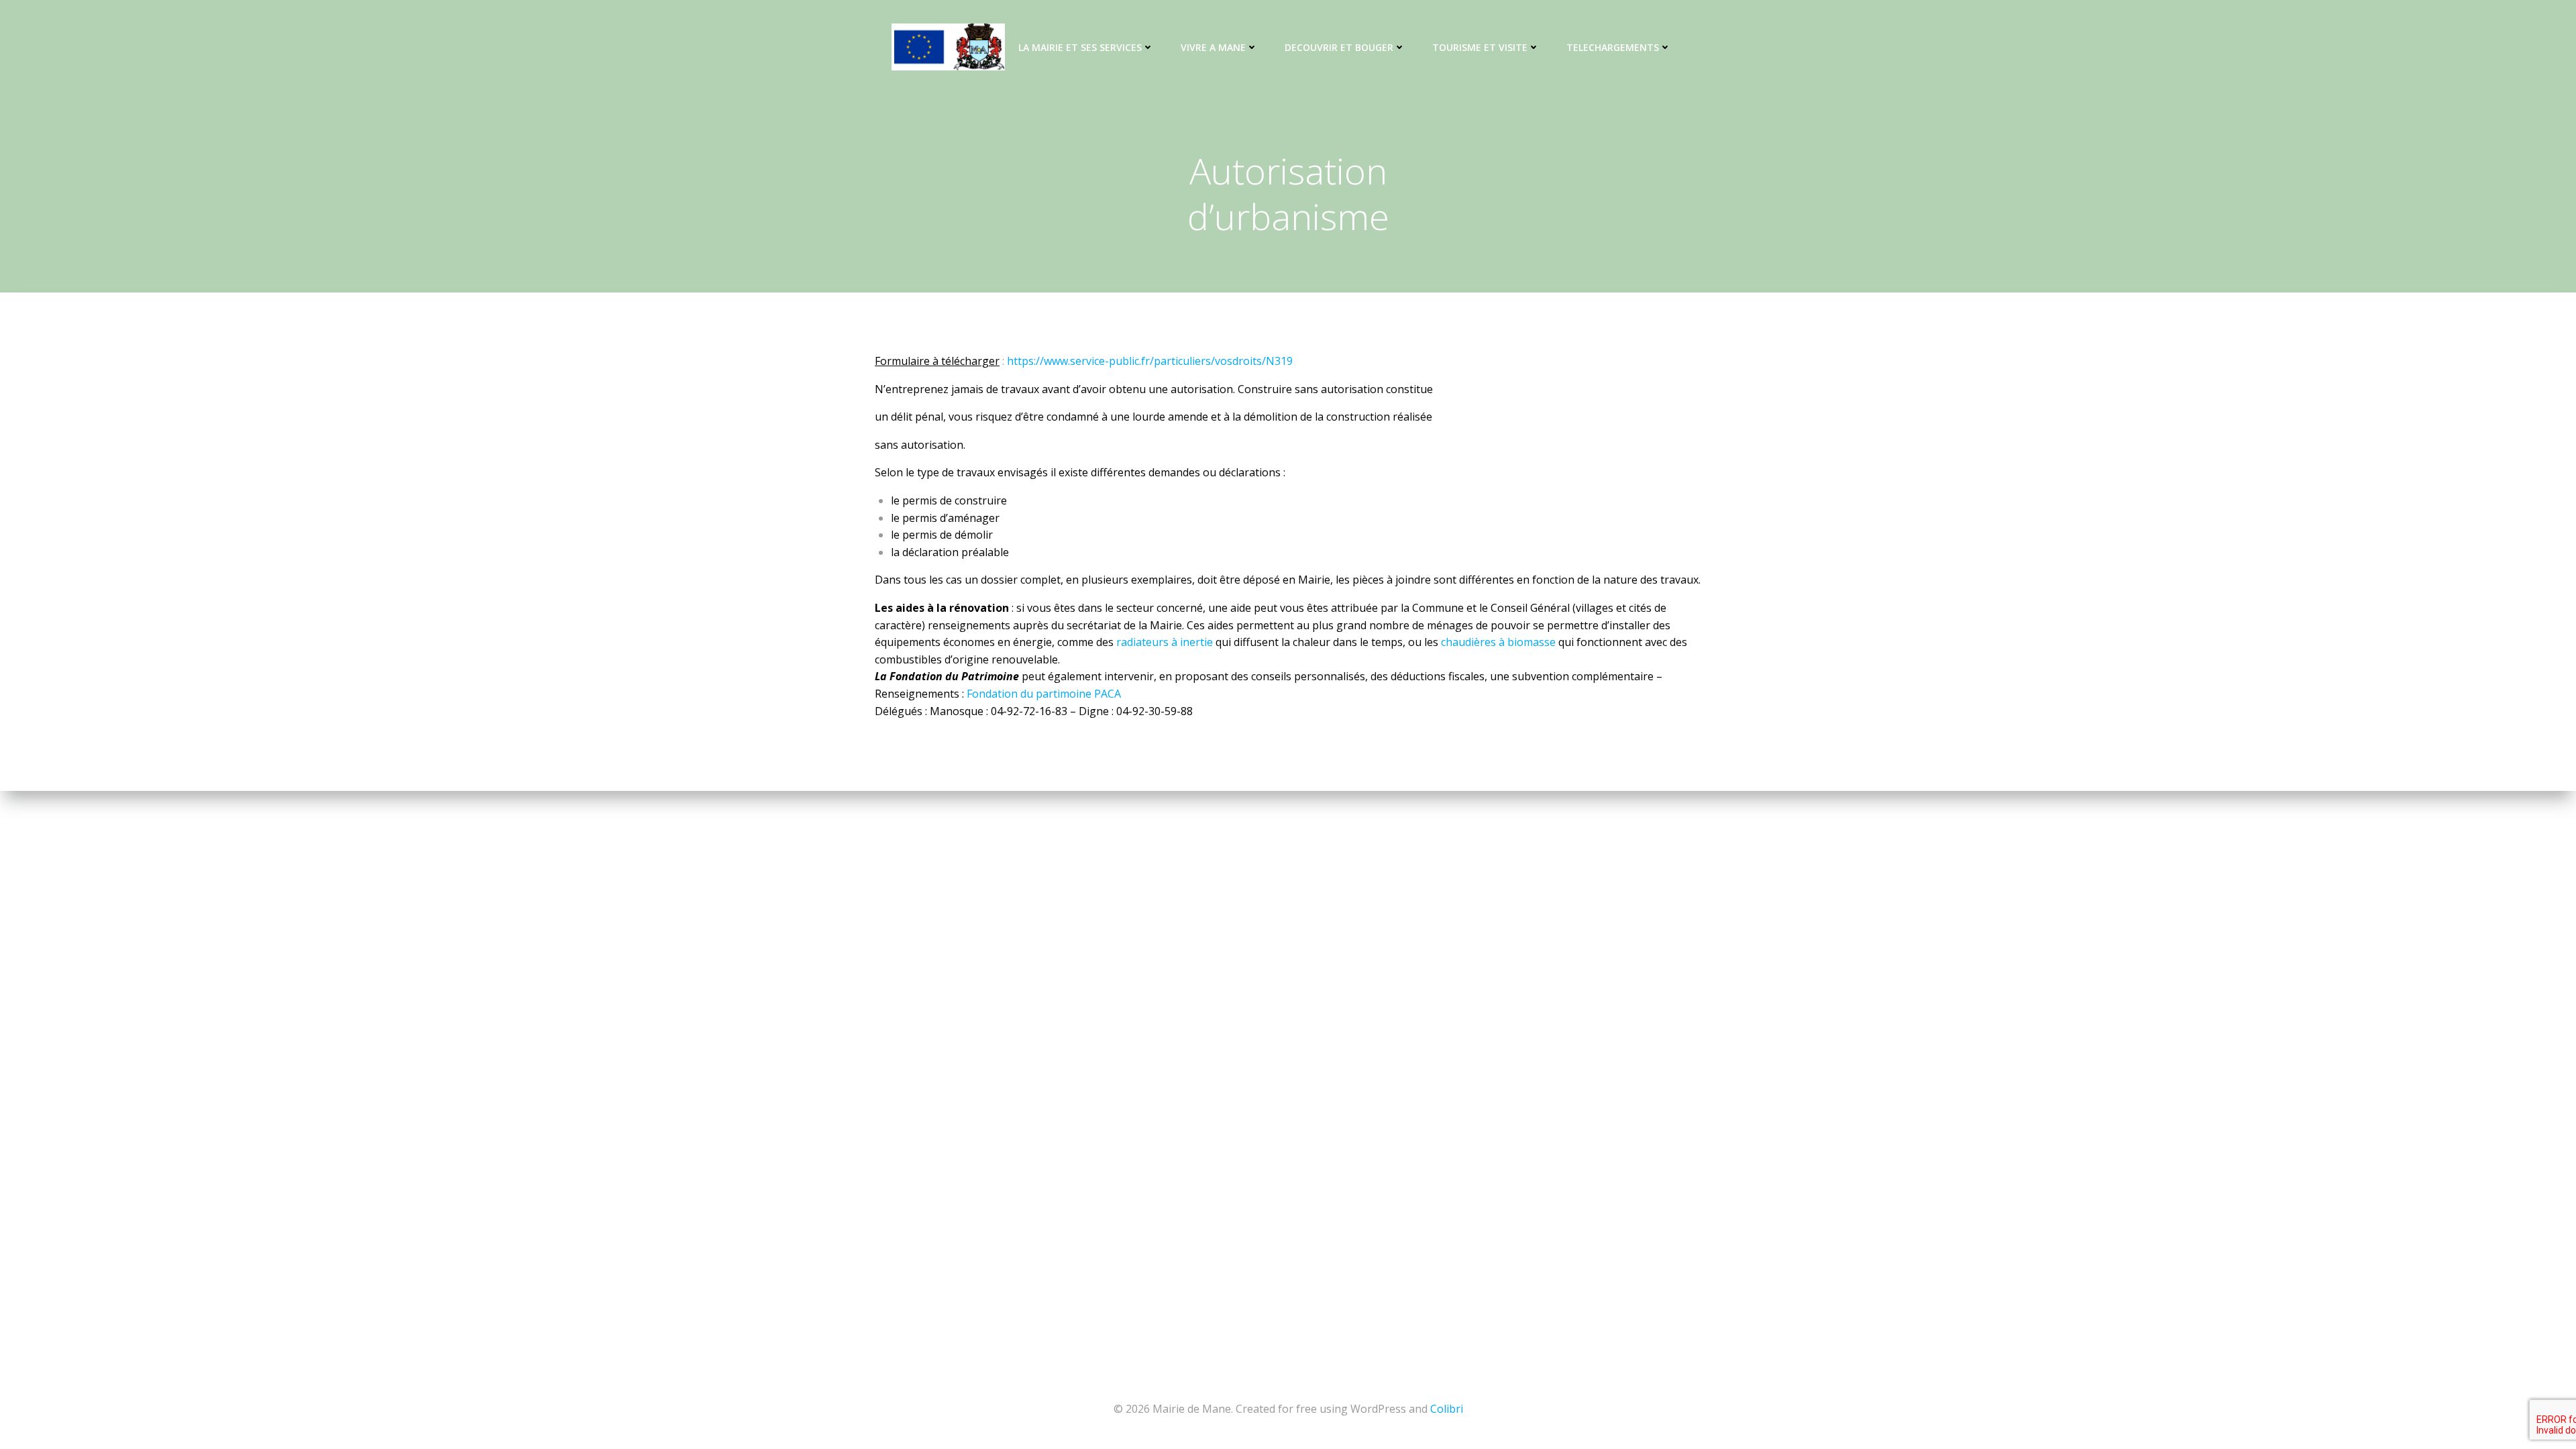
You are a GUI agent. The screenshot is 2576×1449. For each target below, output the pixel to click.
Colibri (1447, 1409)
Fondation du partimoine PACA (1044, 694)
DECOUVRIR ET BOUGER (1339, 47)
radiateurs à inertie (1165, 642)
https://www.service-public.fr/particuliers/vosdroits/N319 (1150, 361)
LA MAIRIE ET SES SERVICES (1080, 47)
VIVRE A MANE (1213, 47)
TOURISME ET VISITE (1480, 47)
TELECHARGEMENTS (1613, 47)
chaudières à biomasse (1498, 642)
